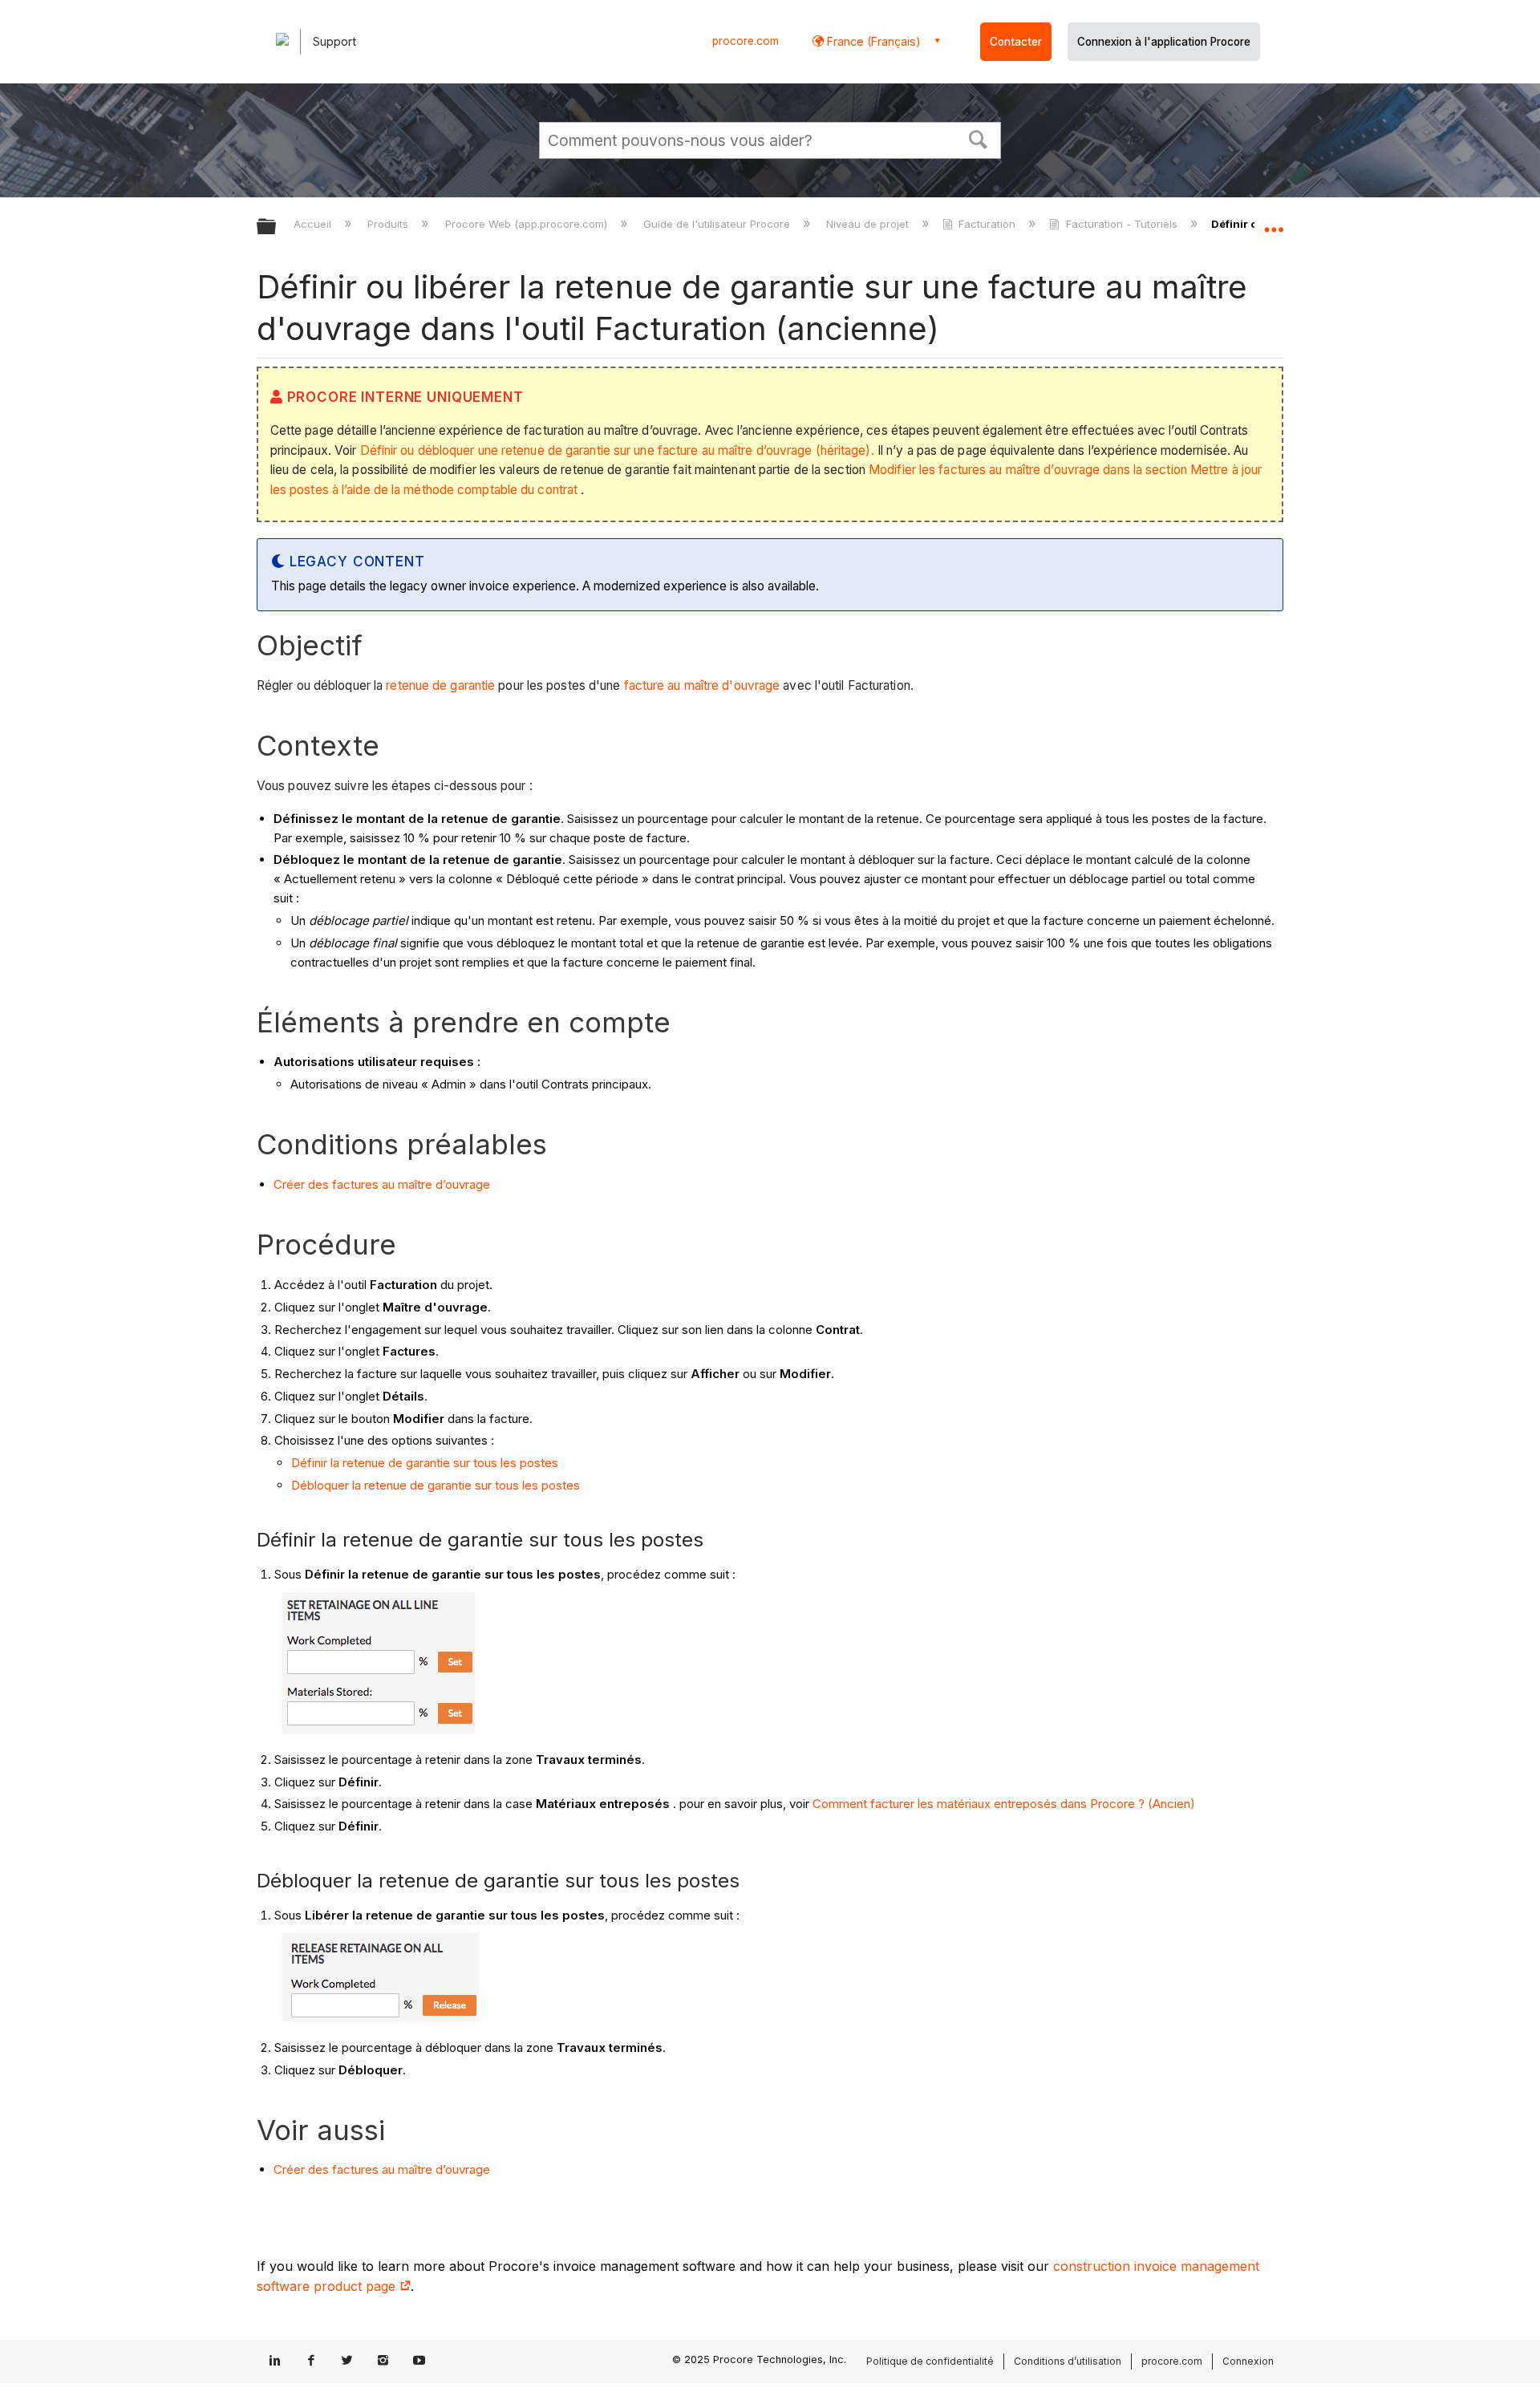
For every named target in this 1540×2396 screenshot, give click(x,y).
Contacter (1016, 42)
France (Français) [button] (872, 41)
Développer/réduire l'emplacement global (1274, 222)
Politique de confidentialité (930, 2361)
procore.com (746, 41)
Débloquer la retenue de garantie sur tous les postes (436, 1485)
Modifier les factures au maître (953, 470)
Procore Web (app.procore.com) (527, 224)
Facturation (987, 224)
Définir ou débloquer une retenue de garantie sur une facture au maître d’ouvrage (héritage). (617, 450)
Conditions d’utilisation (1068, 2361)
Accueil (314, 224)
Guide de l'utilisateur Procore (718, 224)
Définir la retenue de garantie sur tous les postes (425, 1463)
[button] (979, 138)
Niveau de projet (869, 224)
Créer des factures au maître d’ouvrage (382, 1184)
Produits (389, 224)
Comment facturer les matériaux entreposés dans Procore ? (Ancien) (1004, 1804)
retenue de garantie (440, 685)
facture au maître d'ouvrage (702, 685)
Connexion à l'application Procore (1164, 42)
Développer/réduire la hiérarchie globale (277, 227)
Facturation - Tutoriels (1121, 224)
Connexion (1248, 2361)
